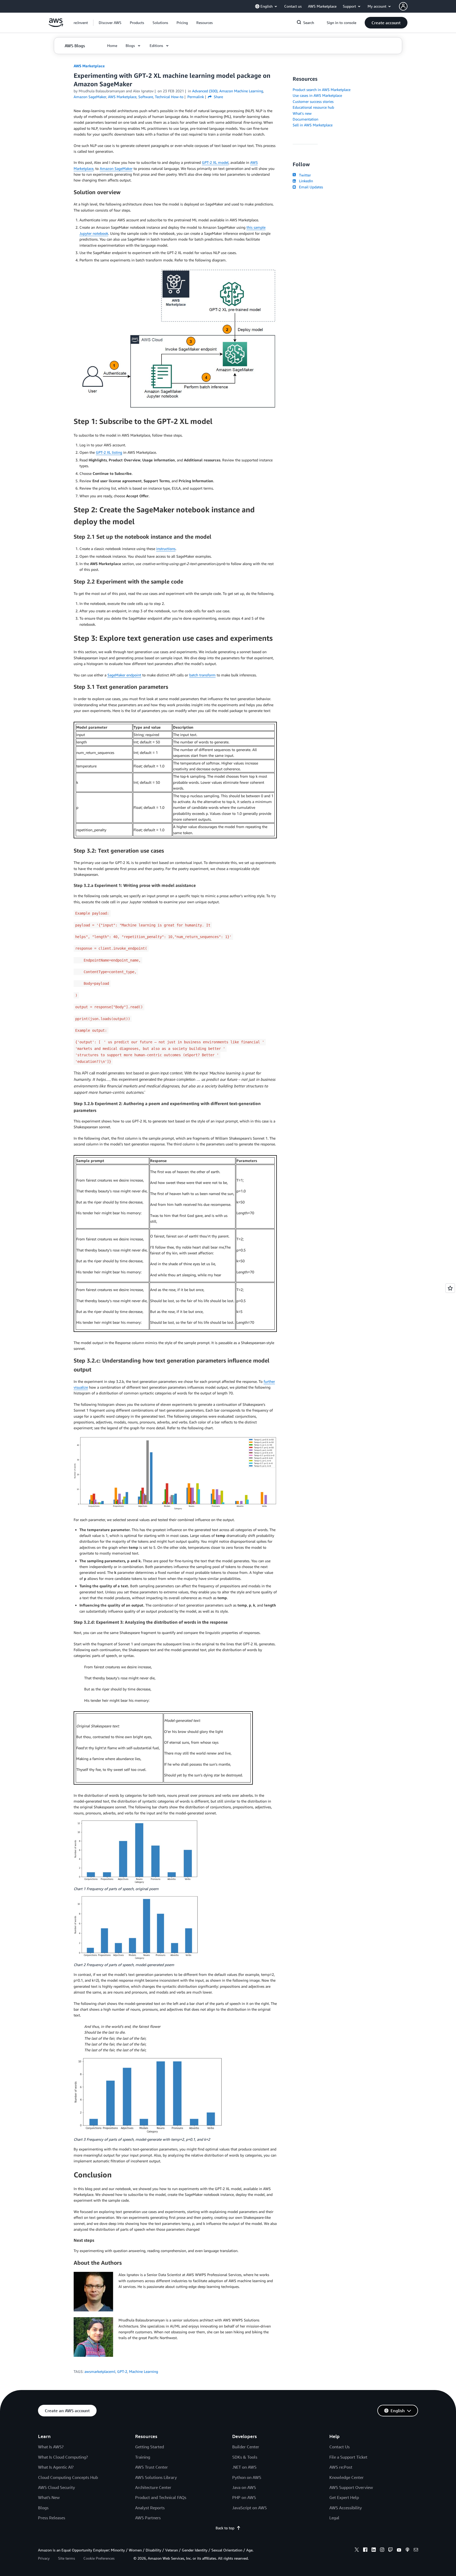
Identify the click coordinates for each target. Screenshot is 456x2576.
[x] (357, 2550)
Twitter (304, 175)
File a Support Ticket (348, 2457)
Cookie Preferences (99, 2558)
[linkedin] (374, 2550)
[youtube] (399, 2550)
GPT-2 (122, 2371)
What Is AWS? (51, 2447)
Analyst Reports (150, 2508)
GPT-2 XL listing (109, 452)
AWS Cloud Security (56, 2487)
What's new (302, 113)
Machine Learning (144, 2371)
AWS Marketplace (89, 66)
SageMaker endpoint (124, 675)
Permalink (196, 97)
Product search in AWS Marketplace (322, 90)
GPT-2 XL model (215, 162)
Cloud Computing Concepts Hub (68, 2477)
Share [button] (218, 97)
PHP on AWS (244, 2497)
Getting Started (149, 2447)
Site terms (66, 2558)
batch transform (202, 675)
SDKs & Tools (245, 2457)
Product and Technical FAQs (161, 2497)
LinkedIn (305, 181)
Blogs (43, 2508)
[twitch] (391, 2550)
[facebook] (365, 2550)
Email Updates (310, 187)
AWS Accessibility (346, 2508)
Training (143, 2457)
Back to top (225, 2528)
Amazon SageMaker (116, 168)
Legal (334, 2518)
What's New (49, 2497)
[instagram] (382, 2550)
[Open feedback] (450, 1288)
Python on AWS (247, 2477)
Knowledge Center (346, 2477)
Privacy (44, 2558)
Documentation (305, 119)
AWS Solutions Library (156, 2477)
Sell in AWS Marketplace (313, 125)
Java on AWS (244, 2487)
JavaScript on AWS (250, 2508)
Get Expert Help (344, 2497)
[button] (110, 23)
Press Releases (52, 2518)
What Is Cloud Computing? (63, 2457)
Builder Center (246, 2447)
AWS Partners (148, 2518)
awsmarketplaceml (100, 2371)
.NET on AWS (244, 2467)
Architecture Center (153, 2487)
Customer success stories (313, 101)
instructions (166, 549)
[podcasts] (407, 2550)
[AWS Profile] (403, 6)
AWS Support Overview (351, 2487)
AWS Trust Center (151, 2467)
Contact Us (339, 2447)
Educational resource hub (313, 107)
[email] (416, 2550)
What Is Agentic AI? (56, 2467)
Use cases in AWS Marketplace (317, 95)
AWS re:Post (341, 2467)
